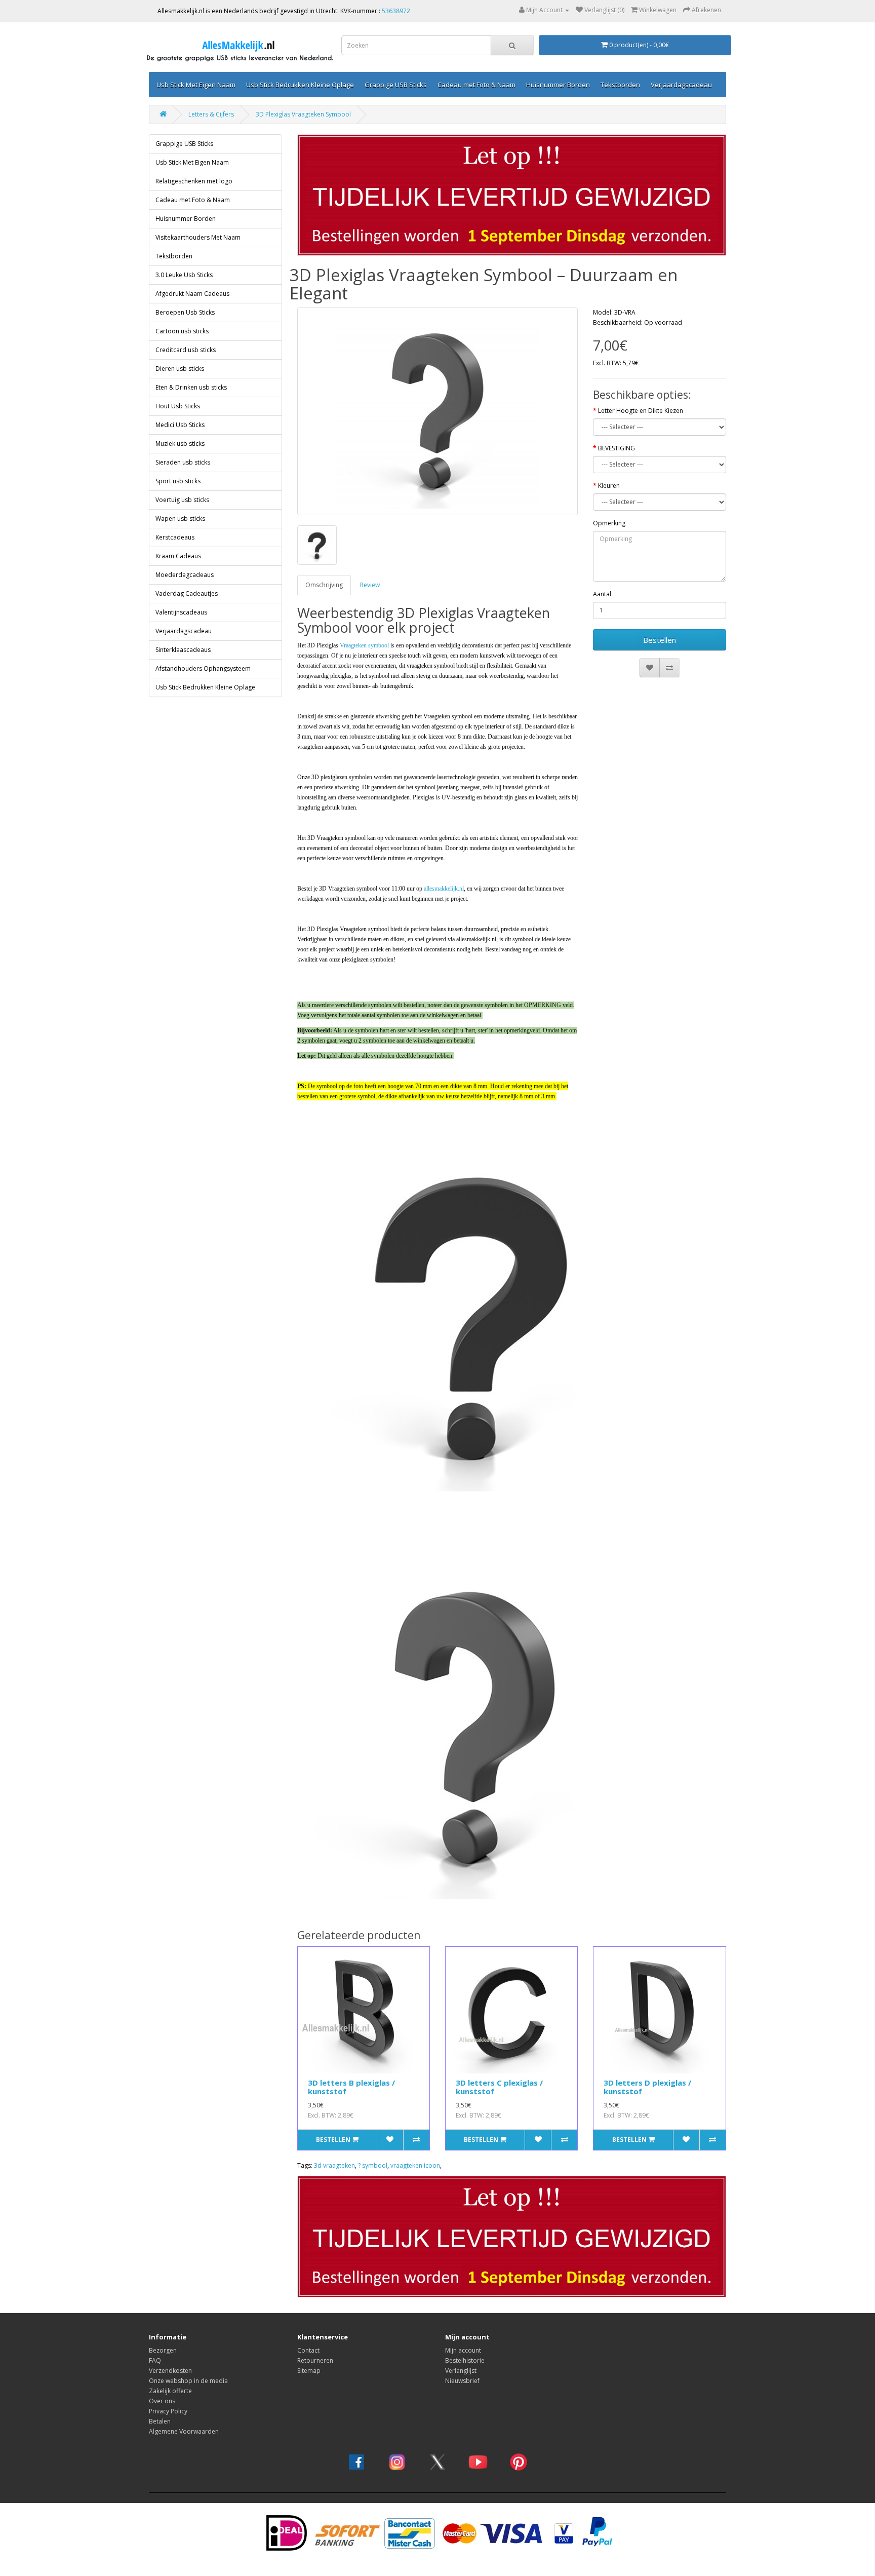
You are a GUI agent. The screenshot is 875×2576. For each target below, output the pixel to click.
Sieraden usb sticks (183, 462)
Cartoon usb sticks (182, 331)
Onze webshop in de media (188, 2381)
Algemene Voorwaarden (184, 2431)
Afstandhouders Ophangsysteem (203, 668)
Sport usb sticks (178, 481)
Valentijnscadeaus (181, 612)
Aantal (602, 594)
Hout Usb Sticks (178, 406)
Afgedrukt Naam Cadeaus (192, 294)
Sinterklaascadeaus (183, 650)
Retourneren (315, 2360)
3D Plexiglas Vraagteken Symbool (303, 114)
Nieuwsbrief (462, 2381)
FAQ (155, 2360)
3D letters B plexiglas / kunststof (351, 2087)
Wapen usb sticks (180, 518)
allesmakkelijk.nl (444, 889)
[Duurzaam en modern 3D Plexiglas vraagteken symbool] (438, 411)
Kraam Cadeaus (178, 556)
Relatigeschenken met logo (194, 181)
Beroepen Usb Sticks (185, 312)
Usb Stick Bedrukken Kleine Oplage (300, 85)
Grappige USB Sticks (396, 85)
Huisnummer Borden (558, 85)
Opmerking (609, 523)
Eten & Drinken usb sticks (191, 387)
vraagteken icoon (415, 2165)
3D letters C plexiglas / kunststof (499, 2087)
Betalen (160, 2421)
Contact (308, 2350)
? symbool (373, 2165)
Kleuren (609, 486)
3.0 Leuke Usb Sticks (184, 275)
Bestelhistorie (465, 2360)
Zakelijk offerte (170, 2391)
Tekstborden (620, 85)
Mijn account (463, 2350)
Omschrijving (324, 585)
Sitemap (309, 2371)
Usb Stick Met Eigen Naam (196, 85)
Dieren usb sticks (180, 369)
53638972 (396, 11)
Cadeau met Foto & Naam (476, 85)
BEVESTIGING (617, 448)
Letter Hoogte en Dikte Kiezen (641, 411)
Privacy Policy (168, 2411)
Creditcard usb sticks (186, 350)
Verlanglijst (461, 2371)
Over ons (162, 2401)
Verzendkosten (170, 2371)
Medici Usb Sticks (180, 425)
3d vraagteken (334, 2165)
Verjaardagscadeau (681, 85)
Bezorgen (163, 2350)
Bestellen (660, 640)
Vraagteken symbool (364, 645)
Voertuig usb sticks (182, 500)
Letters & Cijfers (211, 114)
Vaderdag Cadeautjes (187, 593)
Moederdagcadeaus (185, 575)
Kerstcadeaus (175, 537)
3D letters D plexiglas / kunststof (647, 2087)
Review (370, 585)
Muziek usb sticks (180, 444)
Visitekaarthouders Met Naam (198, 237)
